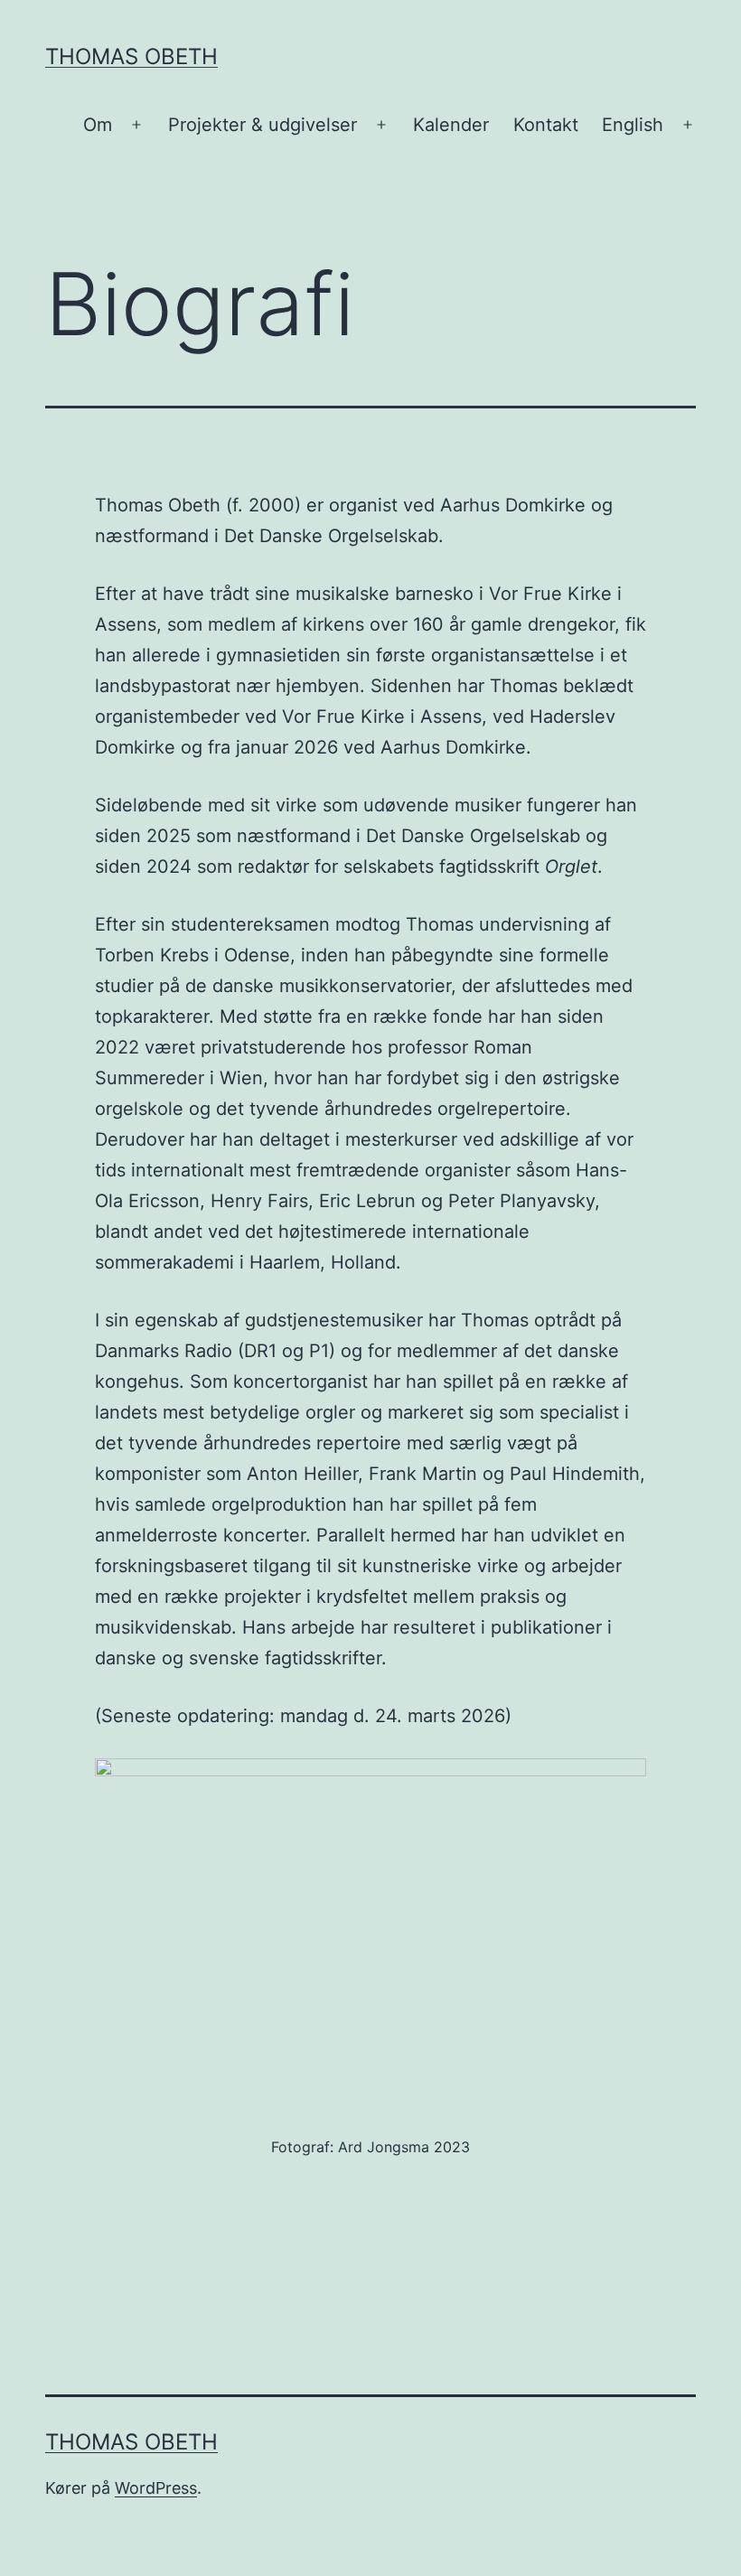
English (633, 125)
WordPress (156, 2488)
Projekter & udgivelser (263, 125)
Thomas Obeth (131, 56)
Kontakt (546, 125)
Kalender (451, 125)
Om (98, 125)
